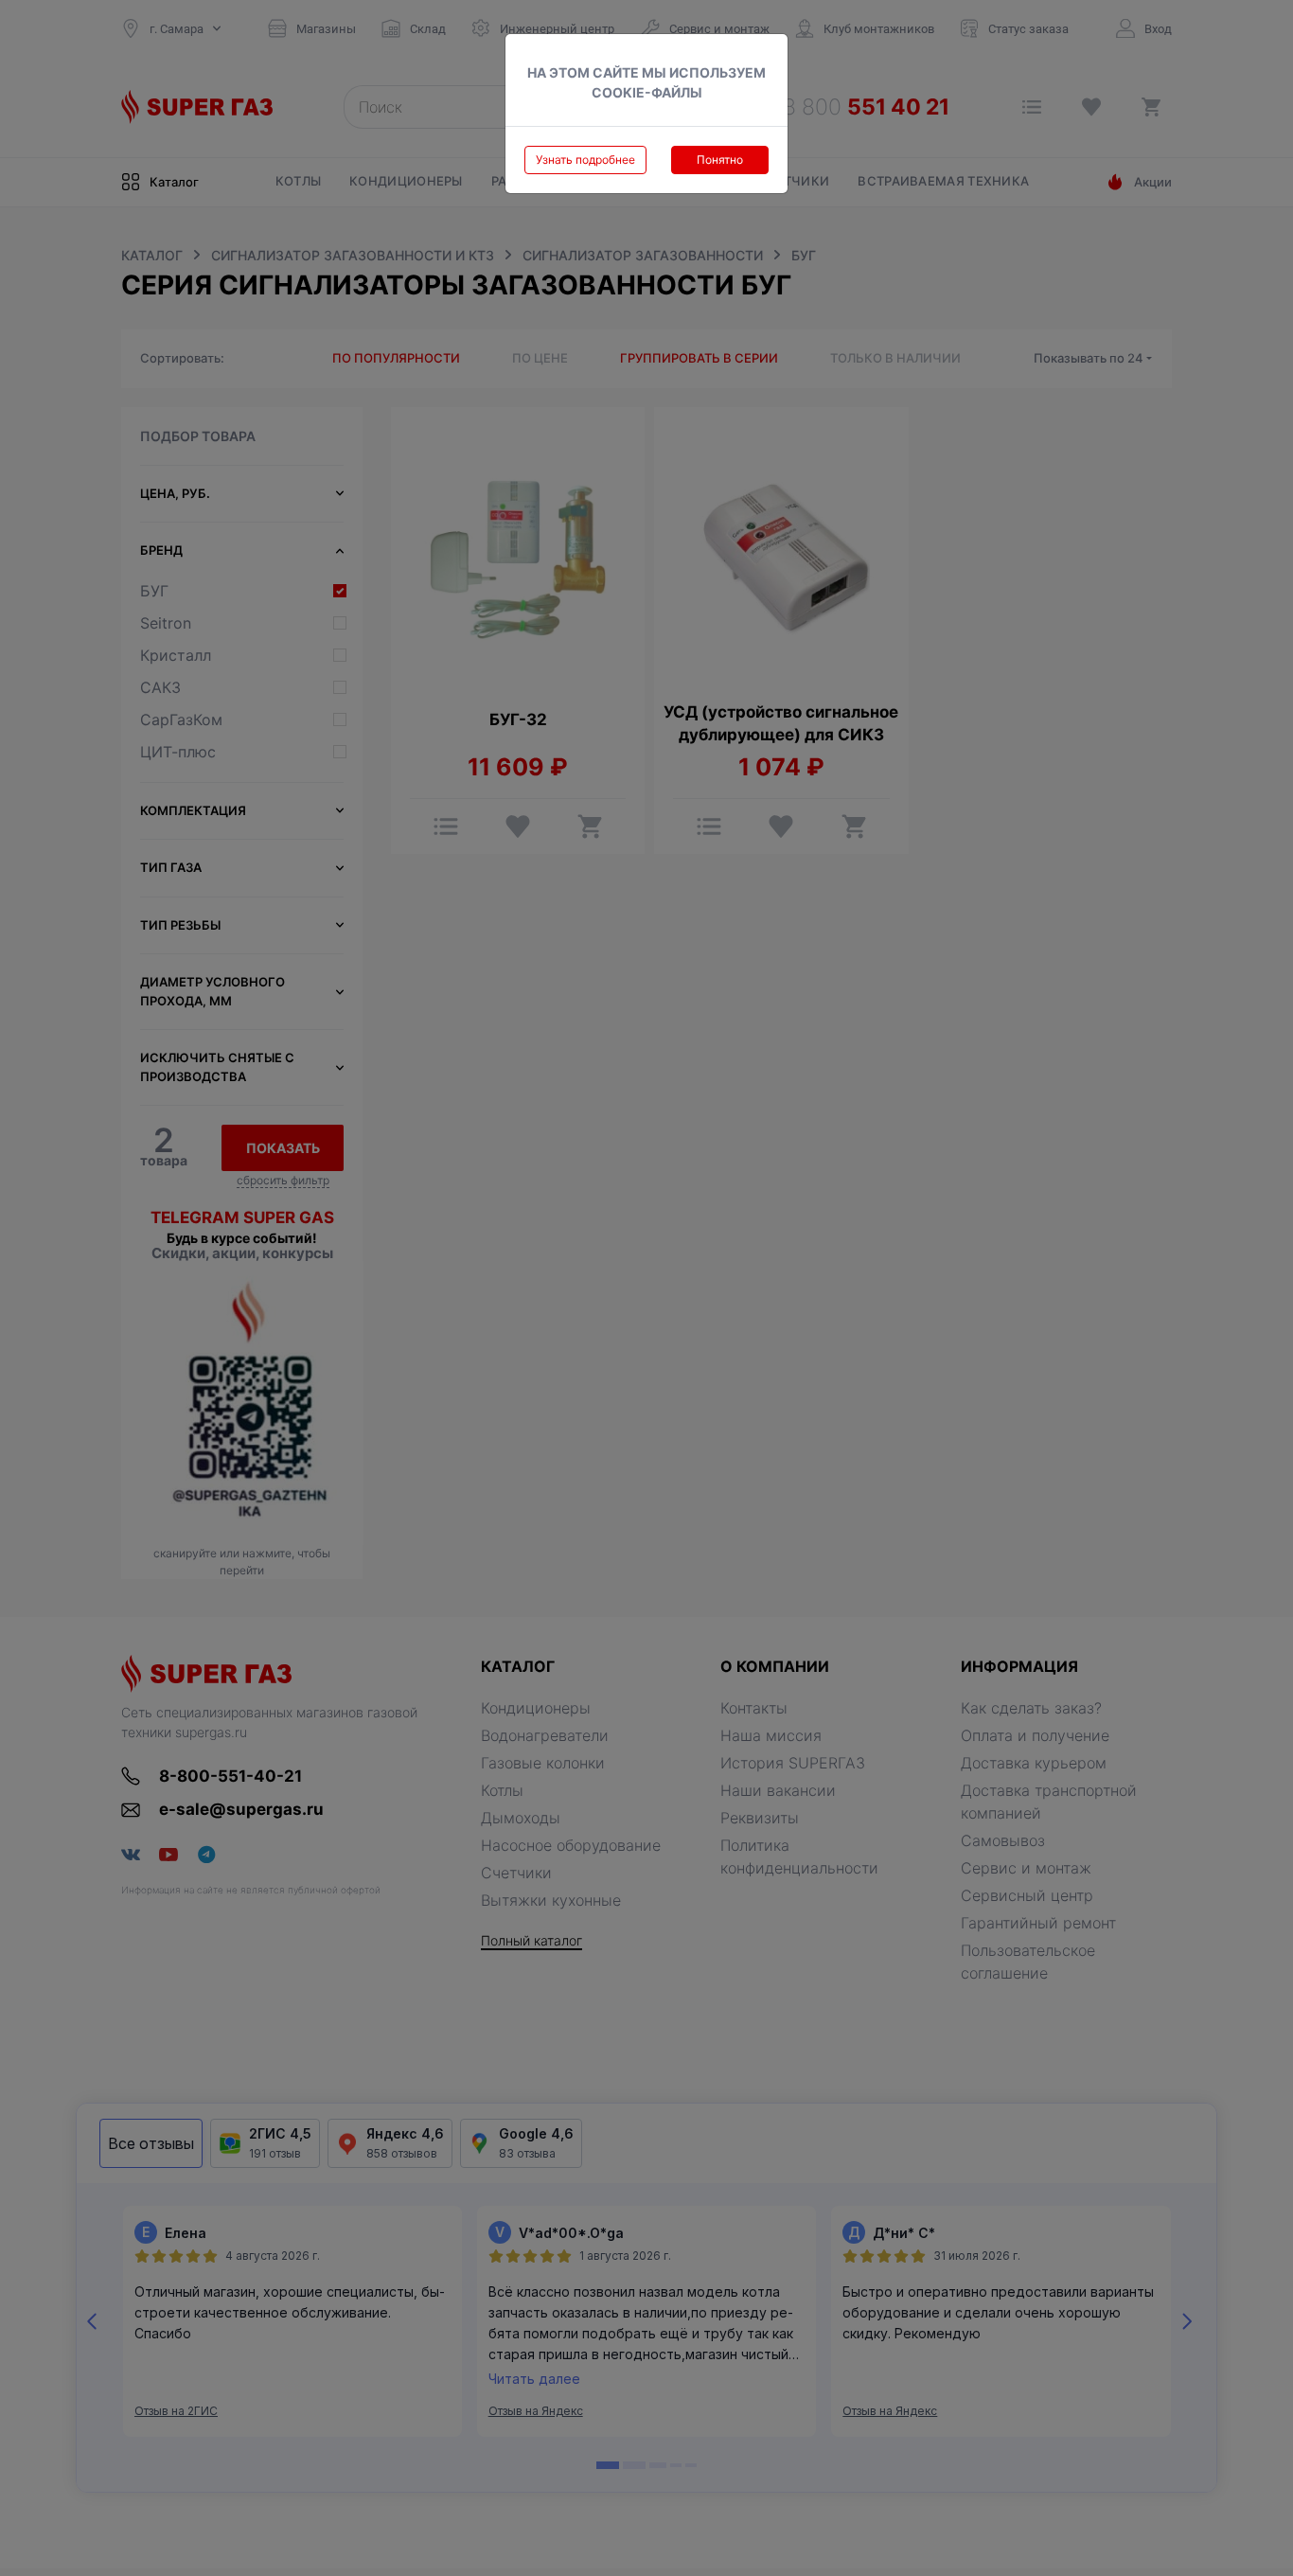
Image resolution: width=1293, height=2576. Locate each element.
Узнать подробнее (585, 160)
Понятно (720, 160)
